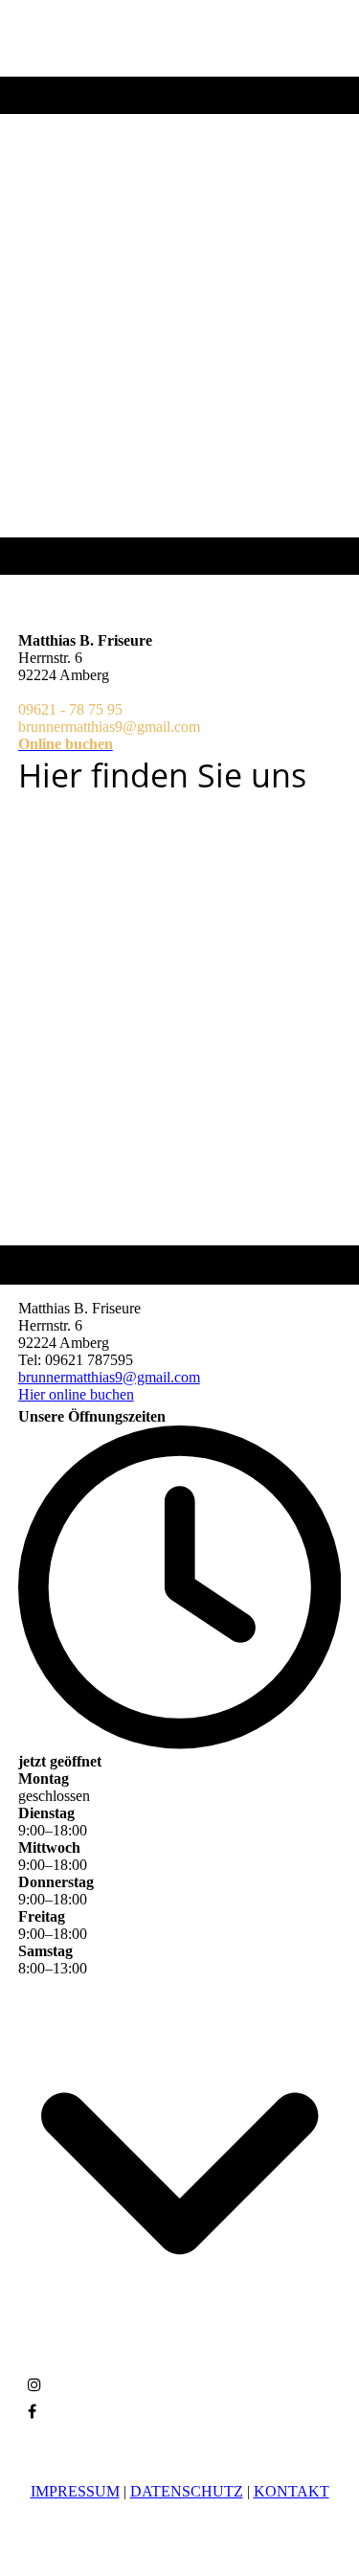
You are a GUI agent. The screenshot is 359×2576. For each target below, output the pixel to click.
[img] (179, 287)
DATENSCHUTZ (187, 2491)
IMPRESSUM (75, 2491)
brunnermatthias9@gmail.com (109, 1377)
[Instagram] (34, 2385)
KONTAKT (292, 2491)
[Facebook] (32, 2412)
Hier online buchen (76, 1394)
